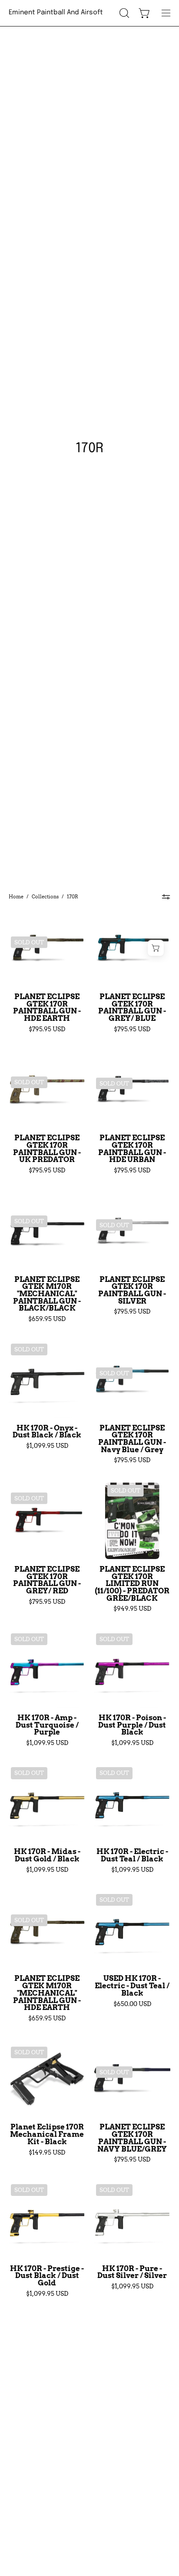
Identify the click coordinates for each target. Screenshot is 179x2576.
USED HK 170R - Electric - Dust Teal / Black (132, 1986)
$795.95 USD (47, 1029)
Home (16, 897)
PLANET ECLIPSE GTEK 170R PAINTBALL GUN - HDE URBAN (132, 1149)
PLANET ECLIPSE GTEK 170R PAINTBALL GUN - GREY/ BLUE (132, 1008)
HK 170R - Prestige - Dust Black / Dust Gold (47, 2276)
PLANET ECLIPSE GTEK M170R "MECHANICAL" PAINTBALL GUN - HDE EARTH (47, 1993)
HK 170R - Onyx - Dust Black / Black (47, 1432)
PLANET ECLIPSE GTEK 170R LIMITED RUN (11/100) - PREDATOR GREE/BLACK (132, 1584)
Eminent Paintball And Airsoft (56, 13)
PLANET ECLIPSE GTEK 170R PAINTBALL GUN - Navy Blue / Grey (132, 1439)
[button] (123, 13)
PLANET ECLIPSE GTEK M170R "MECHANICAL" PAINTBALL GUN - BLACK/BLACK (47, 1294)
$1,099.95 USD (47, 1446)
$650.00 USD (132, 2004)
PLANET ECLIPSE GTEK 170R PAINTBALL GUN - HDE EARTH (47, 1008)
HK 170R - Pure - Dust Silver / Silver (132, 2272)
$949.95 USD (132, 1609)
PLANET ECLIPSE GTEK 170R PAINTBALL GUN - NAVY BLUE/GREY (132, 2138)
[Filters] (166, 897)
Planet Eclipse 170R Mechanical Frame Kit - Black (47, 2134)
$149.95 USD (47, 2152)
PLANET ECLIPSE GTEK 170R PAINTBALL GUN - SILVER (132, 1290)
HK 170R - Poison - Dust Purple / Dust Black (132, 1725)
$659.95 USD (47, 1319)
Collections (45, 897)
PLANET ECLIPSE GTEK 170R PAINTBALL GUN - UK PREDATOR (47, 1149)
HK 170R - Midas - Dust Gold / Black (47, 1855)
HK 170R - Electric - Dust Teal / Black (132, 1855)
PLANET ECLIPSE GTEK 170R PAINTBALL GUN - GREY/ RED (47, 1580)
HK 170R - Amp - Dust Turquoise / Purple (47, 1725)
